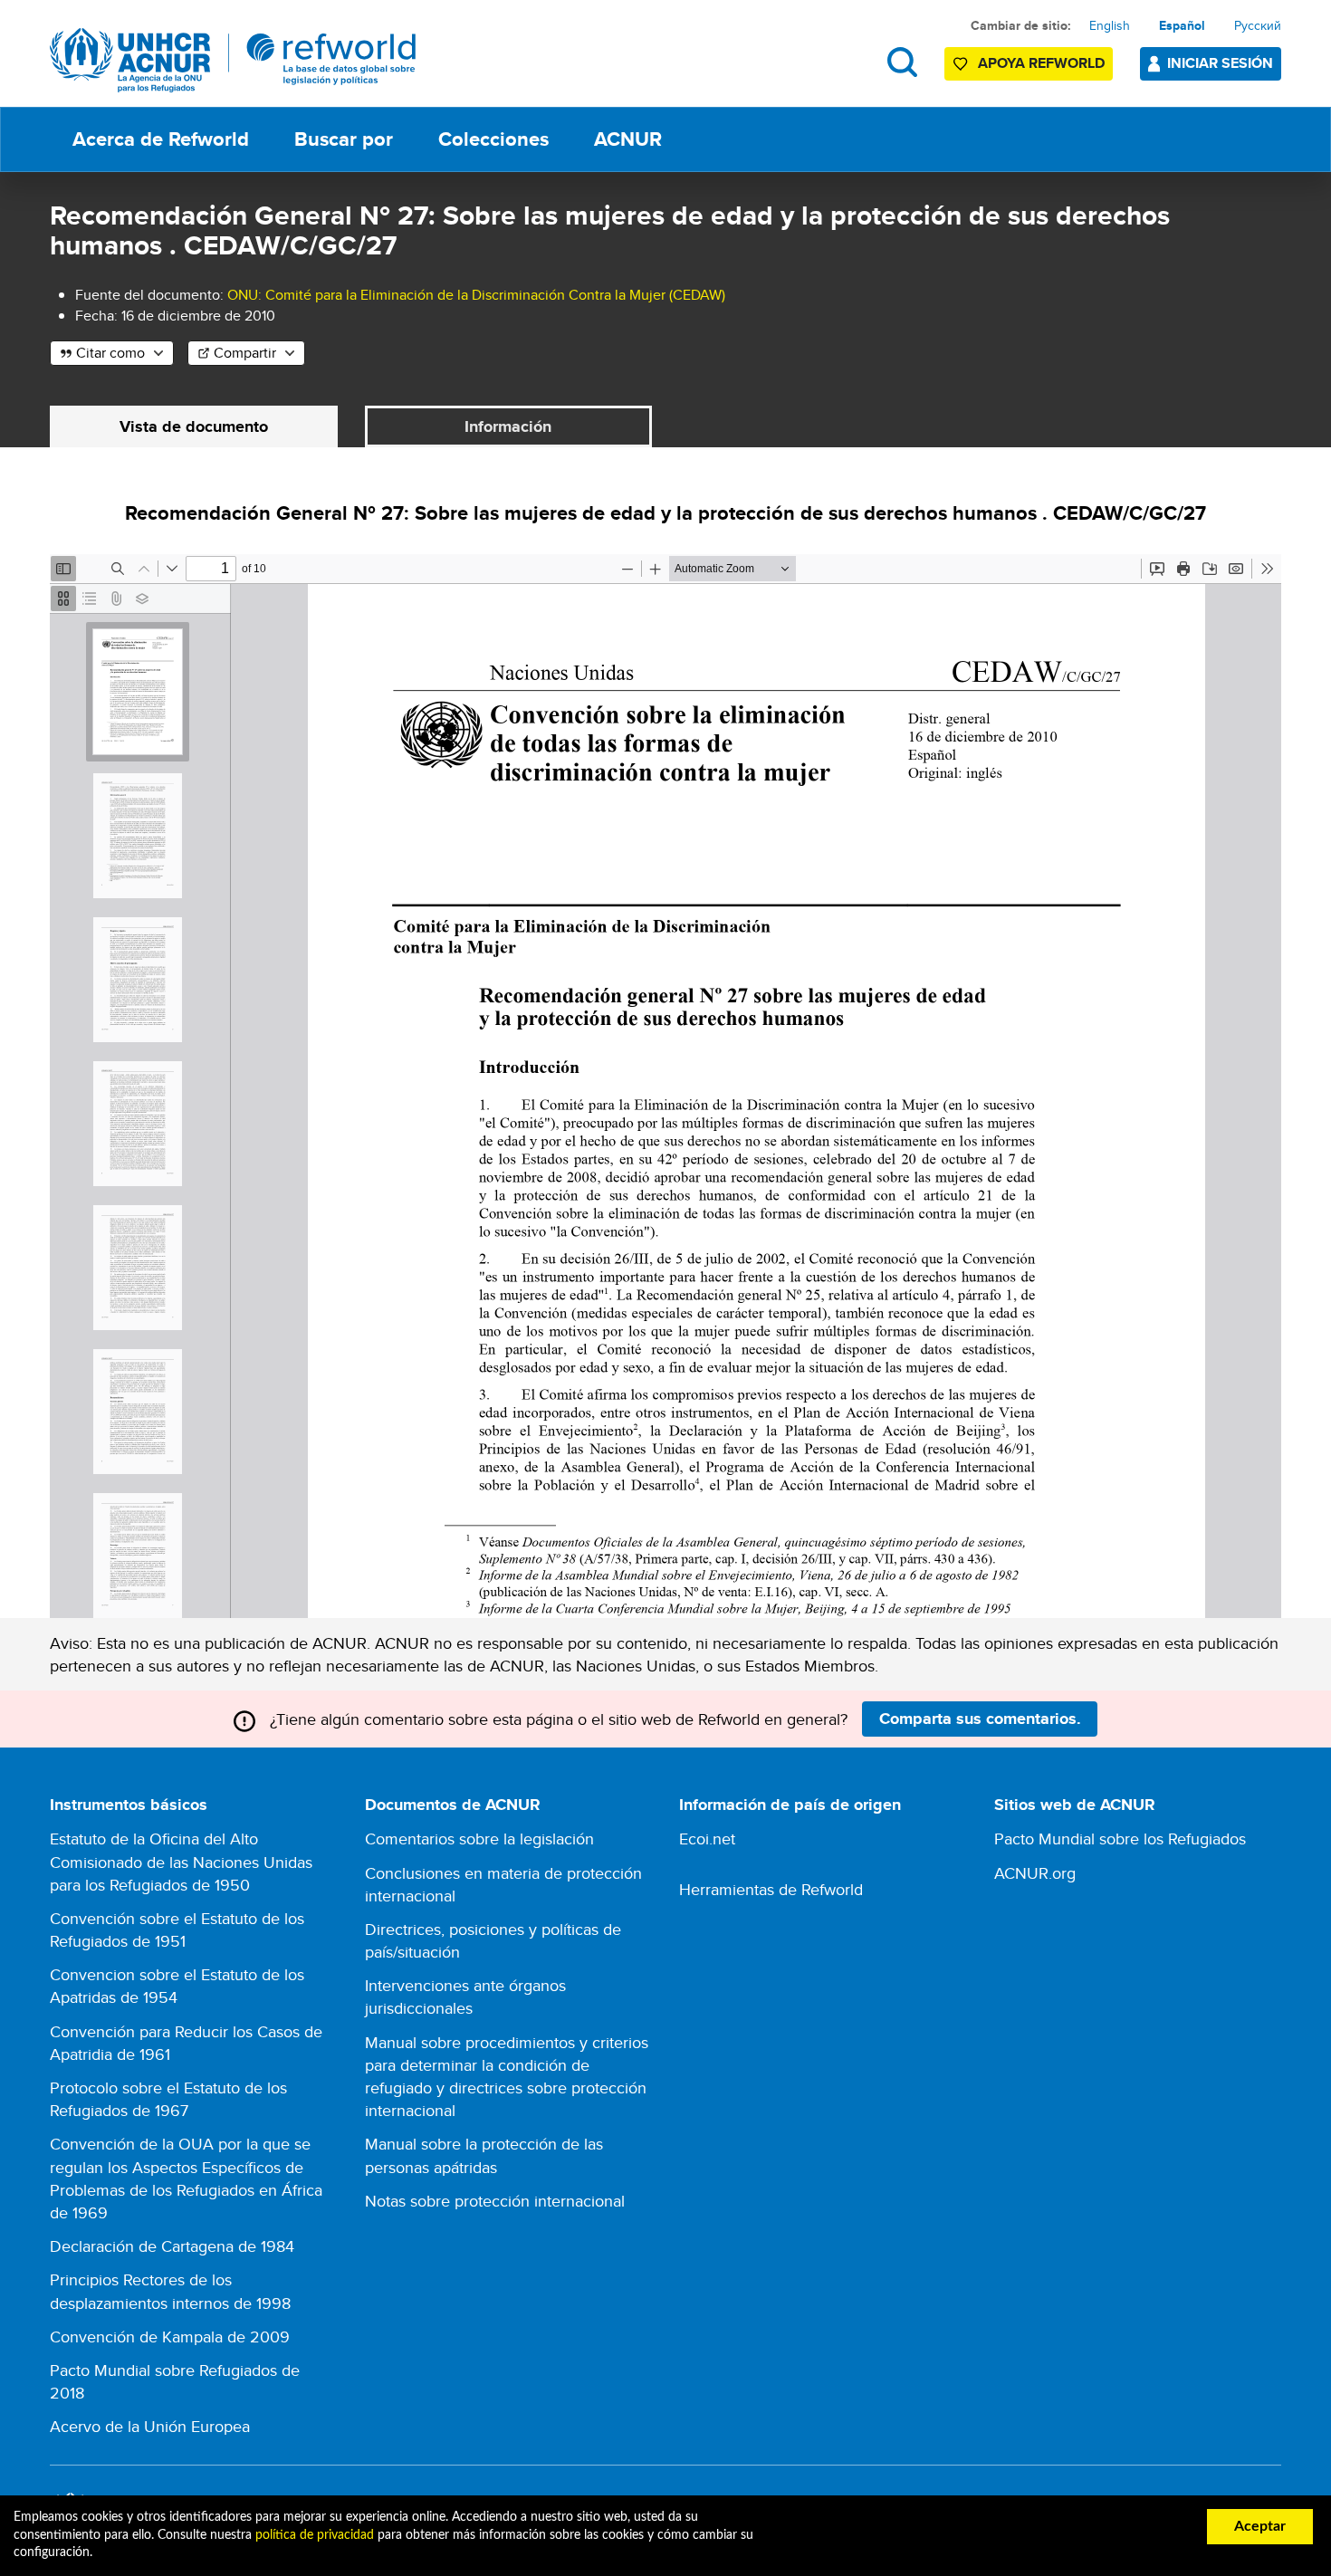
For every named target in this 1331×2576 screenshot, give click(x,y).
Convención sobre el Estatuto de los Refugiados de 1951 (177, 1930)
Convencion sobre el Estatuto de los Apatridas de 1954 (177, 1986)
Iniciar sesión (1220, 63)
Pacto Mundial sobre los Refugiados (1120, 1839)
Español (1182, 25)
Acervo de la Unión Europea (150, 2426)
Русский (1258, 25)
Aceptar (1260, 2526)
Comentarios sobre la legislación (479, 1839)
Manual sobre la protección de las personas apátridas (484, 2155)
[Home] (233, 60)
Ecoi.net (707, 1839)
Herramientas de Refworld (771, 1889)
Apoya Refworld (1041, 63)
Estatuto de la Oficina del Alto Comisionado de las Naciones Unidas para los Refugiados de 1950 (181, 1861)
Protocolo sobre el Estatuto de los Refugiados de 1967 (168, 2099)
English (1110, 25)
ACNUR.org (1035, 1873)
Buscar (902, 62)
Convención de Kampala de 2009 (170, 2337)
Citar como (110, 353)
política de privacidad (315, 2535)
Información (508, 426)
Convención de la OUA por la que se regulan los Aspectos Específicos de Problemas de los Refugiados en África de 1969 (186, 2178)
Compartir (245, 353)
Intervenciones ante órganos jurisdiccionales (465, 1997)
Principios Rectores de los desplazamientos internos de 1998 (170, 2291)
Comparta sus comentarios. (980, 1719)
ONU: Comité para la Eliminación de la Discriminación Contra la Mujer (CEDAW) (476, 295)
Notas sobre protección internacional (495, 2201)
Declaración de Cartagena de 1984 (172, 2246)
